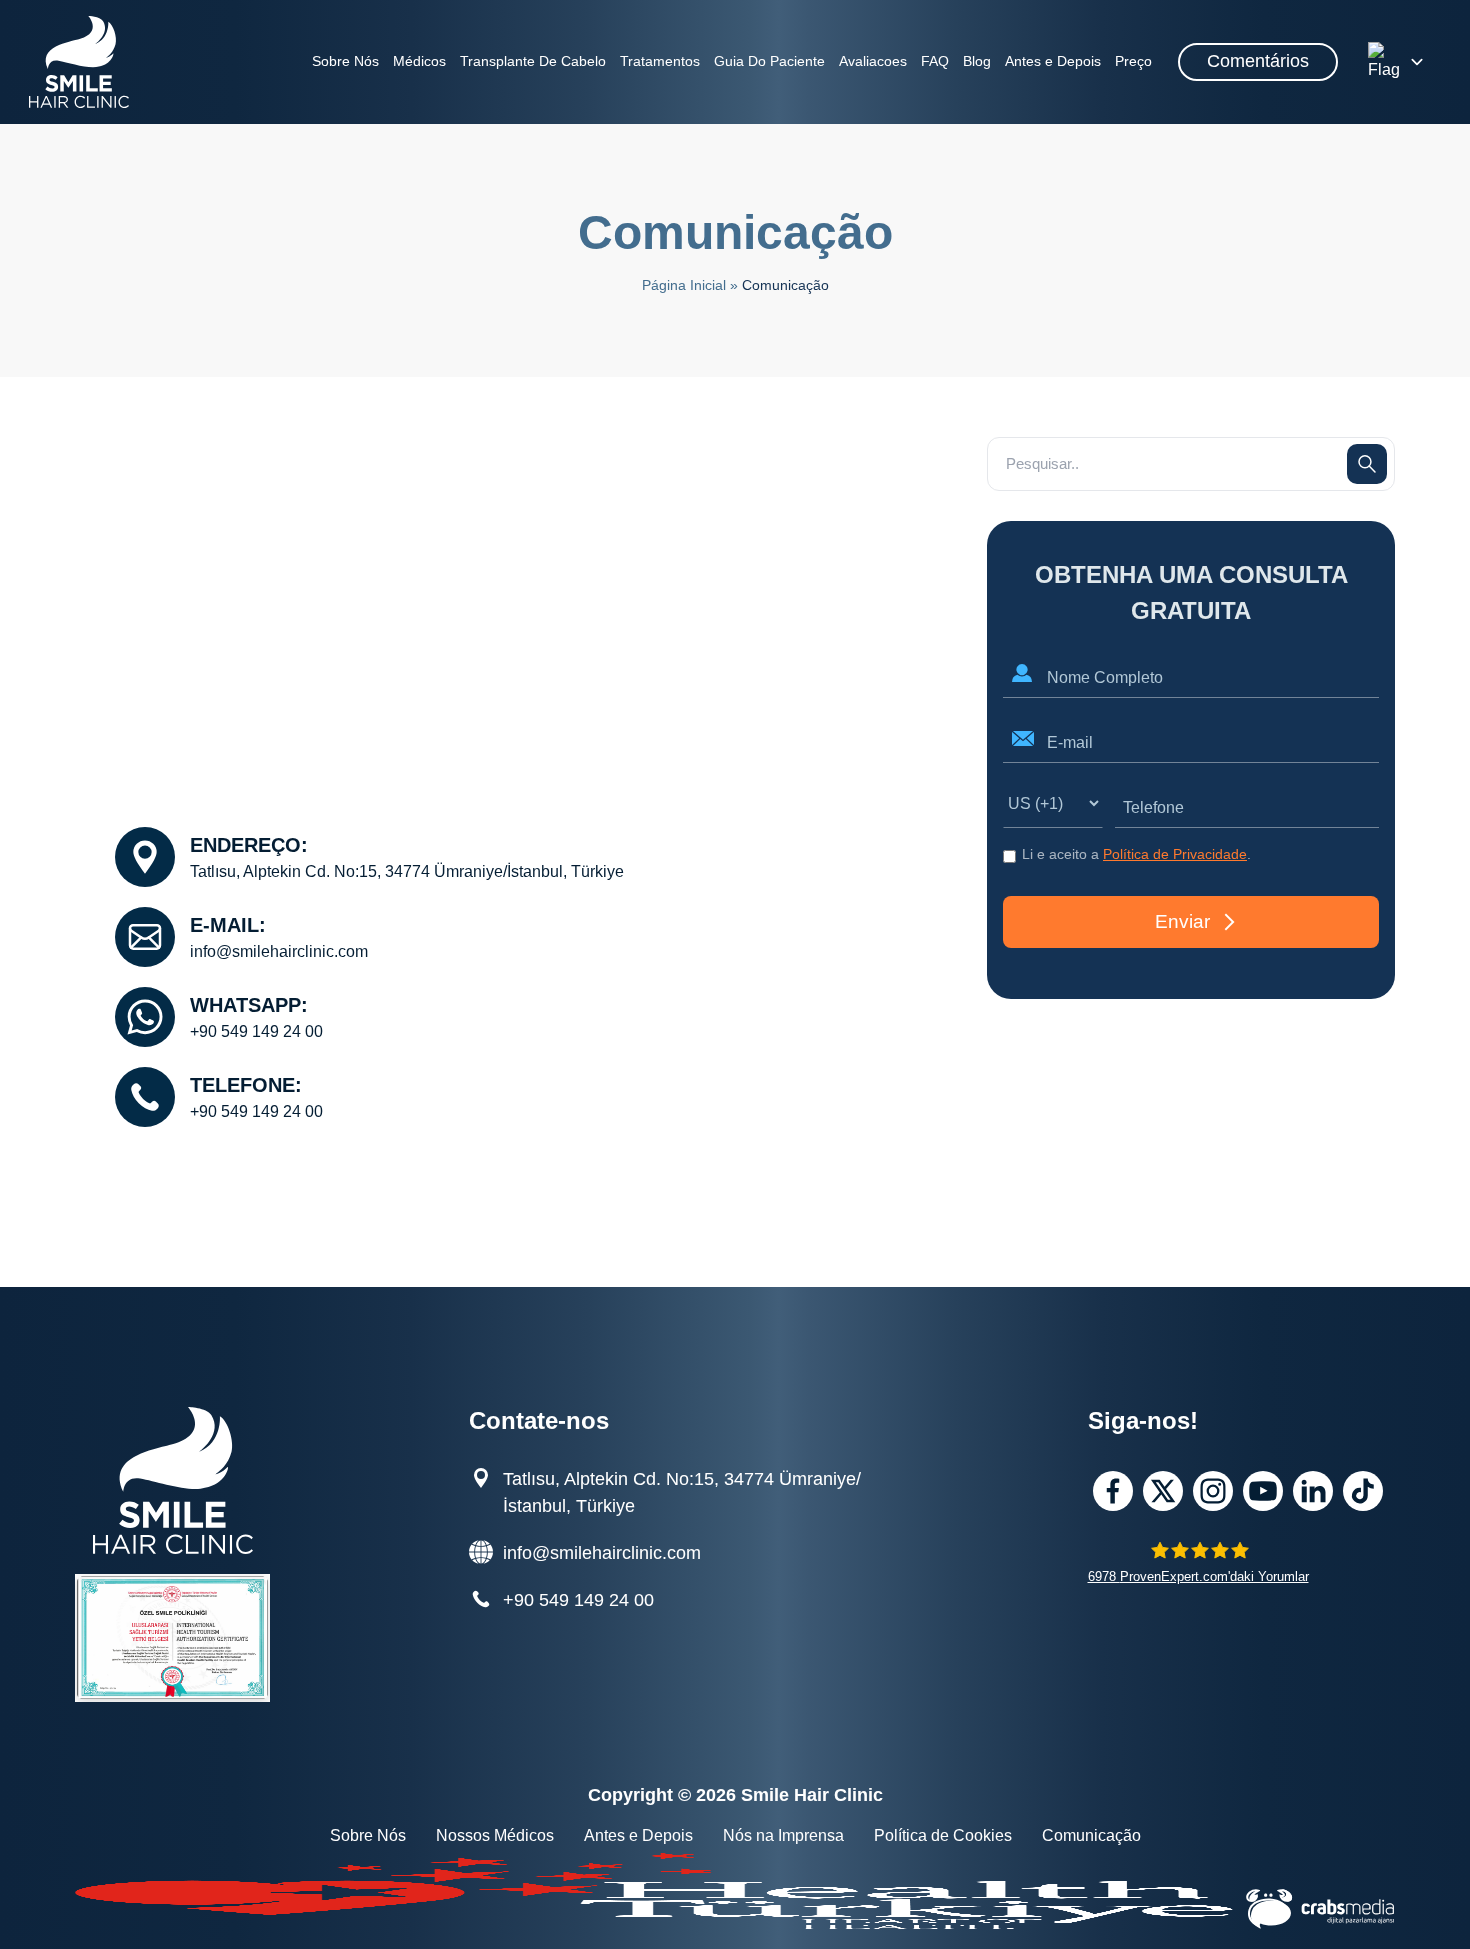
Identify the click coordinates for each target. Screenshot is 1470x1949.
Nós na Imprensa (783, 1835)
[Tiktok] (1363, 1491)
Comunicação (1091, 1835)
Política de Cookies (943, 1835)
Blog (977, 61)
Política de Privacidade (1175, 854)
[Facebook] (1113, 1491)
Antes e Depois (1053, 61)
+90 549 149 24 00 (256, 1031)
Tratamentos (660, 61)
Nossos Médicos (495, 1835)
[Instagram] (1213, 1491)
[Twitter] (1163, 1491)
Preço (1133, 61)
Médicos (419, 61)
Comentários (1258, 61)
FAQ (935, 61)
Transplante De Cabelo (533, 61)
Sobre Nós (345, 61)
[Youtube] (1263, 1491)
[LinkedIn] (1313, 1491)
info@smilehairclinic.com (279, 951)
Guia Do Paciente (769, 61)
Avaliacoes (873, 61)
